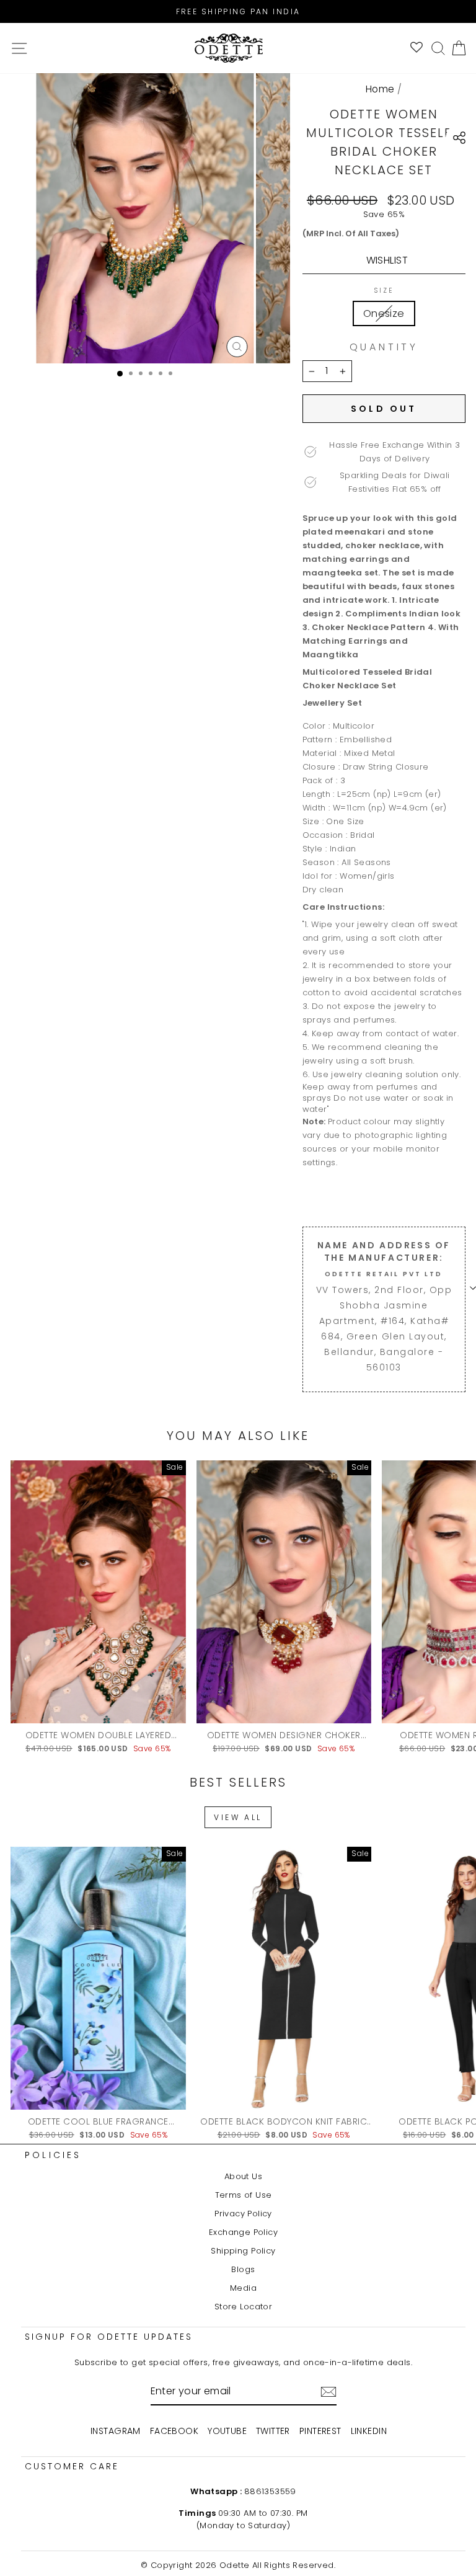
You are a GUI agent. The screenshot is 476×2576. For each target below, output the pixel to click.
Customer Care (72, 2466)
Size (384, 291)
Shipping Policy (243, 2251)
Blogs (243, 2269)
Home (380, 89)
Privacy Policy (243, 2214)
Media (243, 2288)
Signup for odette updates (109, 2337)
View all (238, 1817)
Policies (53, 2155)
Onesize (384, 313)
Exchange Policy (243, 2232)
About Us (243, 2176)
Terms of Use (244, 2195)
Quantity (384, 347)
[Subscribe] (328, 2392)
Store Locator (243, 2307)
